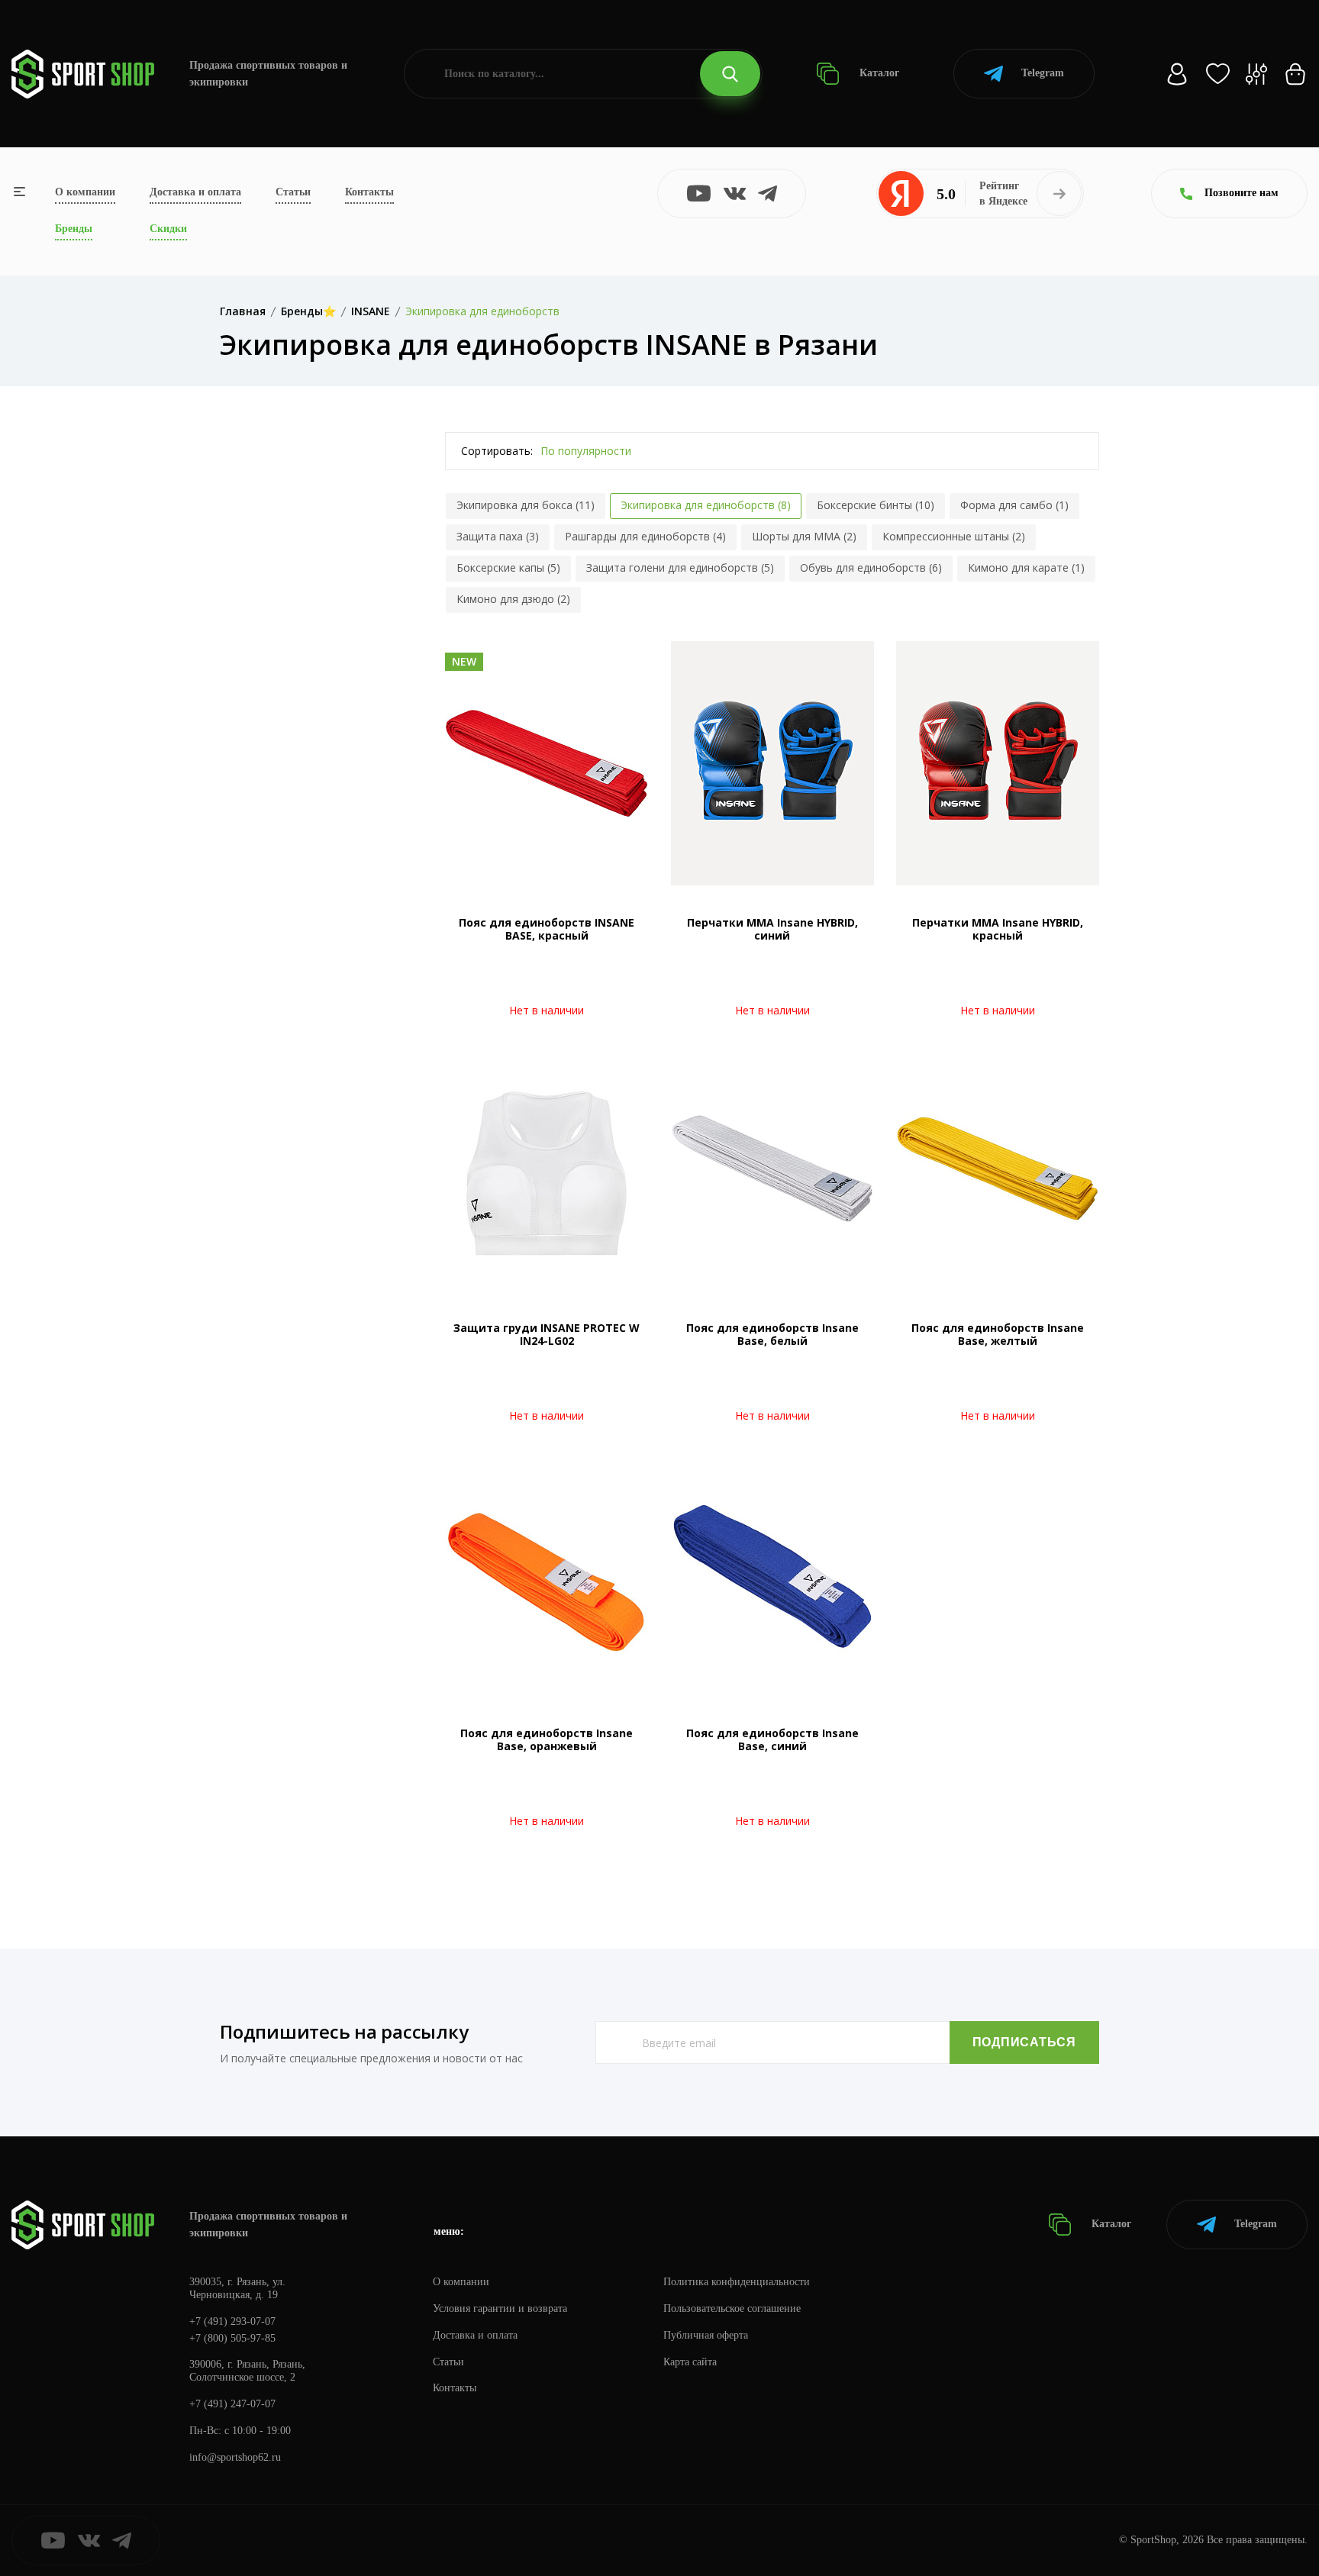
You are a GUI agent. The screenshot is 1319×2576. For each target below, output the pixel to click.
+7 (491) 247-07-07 (232, 2404)
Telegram (1043, 73)
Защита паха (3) (498, 536)
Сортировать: (497, 451)
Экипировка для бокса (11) (526, 505)
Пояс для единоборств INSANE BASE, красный (547, 929)
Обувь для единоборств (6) (871, 567)
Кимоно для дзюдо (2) (513, 599)
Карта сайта (690, 2362)
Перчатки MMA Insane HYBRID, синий (772, 929)
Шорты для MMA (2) (804, 536)
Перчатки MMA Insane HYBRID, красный (998, 929)
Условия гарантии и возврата (500, 2308)
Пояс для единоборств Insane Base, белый (772, 1334)
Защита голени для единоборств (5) (680, 567)
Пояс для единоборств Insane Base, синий (772, 1739)
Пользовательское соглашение (732, 2308)
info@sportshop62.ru (235, 2457)
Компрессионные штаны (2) (954, 536)
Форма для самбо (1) (1014, 505)
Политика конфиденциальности (737, 2282)
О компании (85, 192)
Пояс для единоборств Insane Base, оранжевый (547, 1739)
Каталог (878, 73)
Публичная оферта (706, 2335)
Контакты (369, 192)
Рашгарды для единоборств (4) (645, 536)
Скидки (168, 229)
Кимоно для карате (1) (1026, 567)
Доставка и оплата (195, 192)
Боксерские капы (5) (508, 567)
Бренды (74, 229)
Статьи (293, 192)
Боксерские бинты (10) (876, 505)
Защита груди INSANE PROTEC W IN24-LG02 (547, 1334)
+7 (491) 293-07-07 (232, 2321)
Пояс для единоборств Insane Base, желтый (998, 1334)
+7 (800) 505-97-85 (232, 2338)
